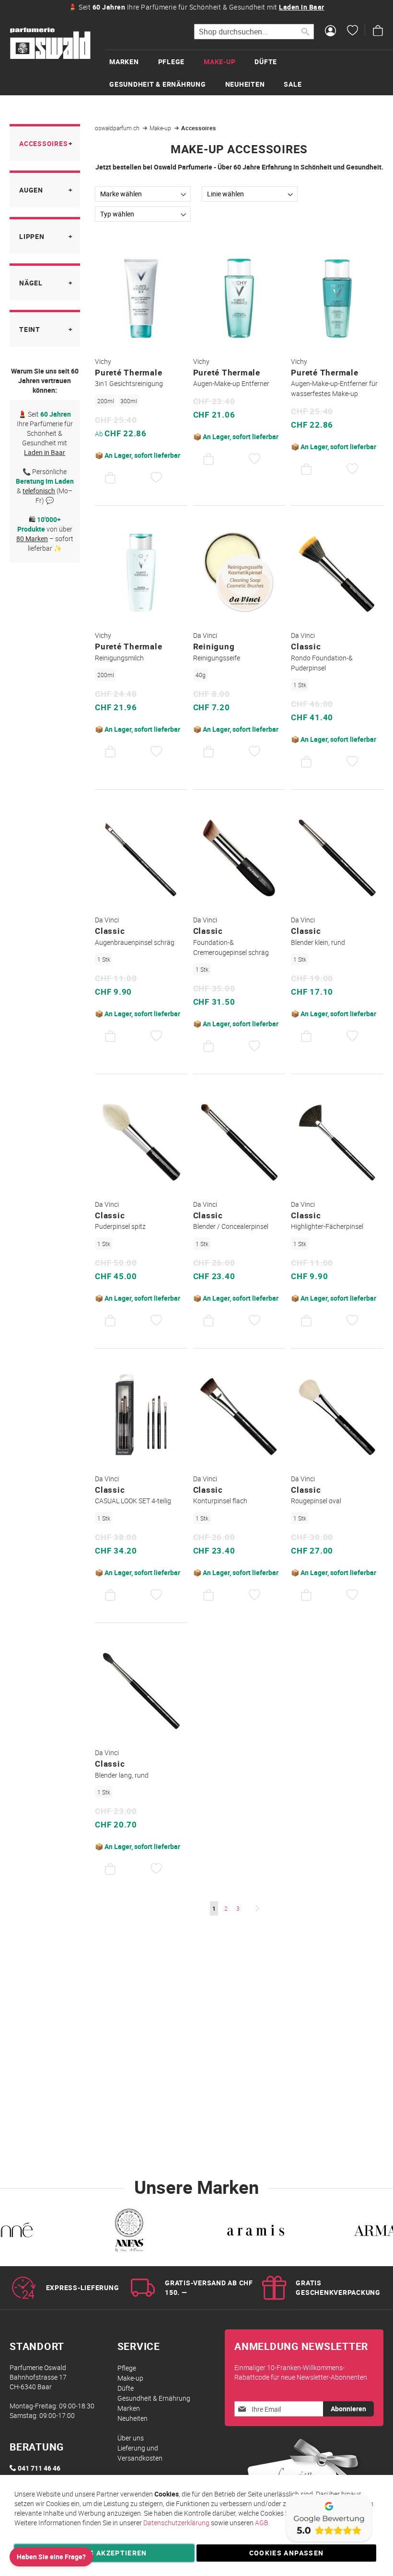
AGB (262, 2523)
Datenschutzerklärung (176, 2523)
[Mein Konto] (330, 32)
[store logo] (50, 44)
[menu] (249, 72)
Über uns (131, 2438)
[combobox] (254, 32)
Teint (30, 329)
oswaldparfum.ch (118, 128)
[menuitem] (134, 62)
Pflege (127, 2368)
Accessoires (43, 143)
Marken (129, 2408)
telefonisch (39, 491)
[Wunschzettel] (353, 32)
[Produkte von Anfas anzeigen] (128, 2232)
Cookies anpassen (287, 2553)
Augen (31, 190)
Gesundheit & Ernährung (154, 2398)
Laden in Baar (302, 7)
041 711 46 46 (39, 2468)
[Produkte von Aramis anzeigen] (256, 2232)
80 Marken (32, 539)
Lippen (32, 236)
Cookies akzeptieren (104, 2553)
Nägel (31, 283)
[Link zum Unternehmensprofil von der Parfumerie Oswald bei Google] (328, 2542)
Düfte (126, 2388)
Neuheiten (133, 2418)
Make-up (161, 128)
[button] (156, 478)
